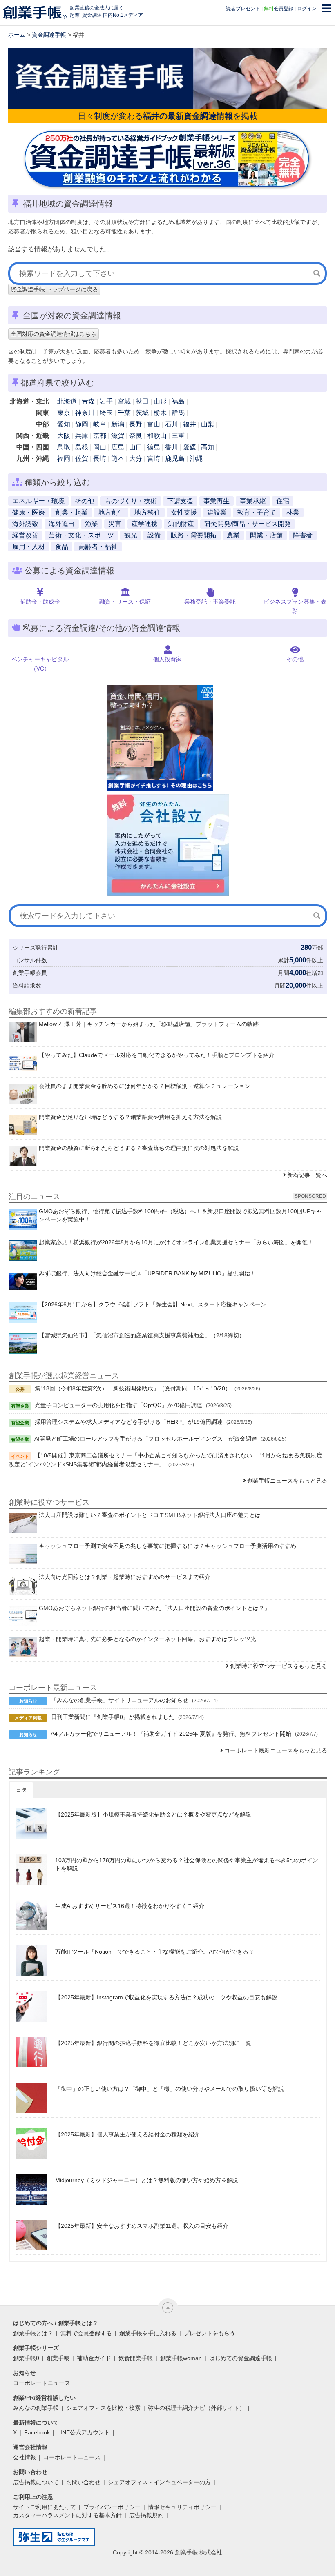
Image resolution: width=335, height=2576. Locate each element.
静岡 (82, 424)
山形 (160, 401)
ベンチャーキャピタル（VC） (40, 664)
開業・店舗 (266, 535)
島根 (82, 447)
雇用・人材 (29, 547)
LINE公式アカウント (84, 2432)
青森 (88, 401)
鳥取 (64, 447)
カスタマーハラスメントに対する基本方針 (67, 2515)
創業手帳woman (181, 2358)
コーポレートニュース (42, 2383)
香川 (172, 447)
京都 (100, 436)
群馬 (178, 413)
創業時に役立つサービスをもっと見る (279, 1666)
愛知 (64, 424)
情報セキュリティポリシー (182, 2507)
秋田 (142, 401)
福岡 (64, 459)
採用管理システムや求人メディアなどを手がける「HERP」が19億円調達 (129, 1422)
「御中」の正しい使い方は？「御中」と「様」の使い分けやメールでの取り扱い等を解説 (170, 2089)
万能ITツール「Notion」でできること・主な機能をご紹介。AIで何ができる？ (155, 1952)
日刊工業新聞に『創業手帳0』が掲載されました (113, 1717)
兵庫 (82, 436)
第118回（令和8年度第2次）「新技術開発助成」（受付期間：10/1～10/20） (133, 1388)
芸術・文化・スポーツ (81, 535)
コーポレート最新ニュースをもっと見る (276, 1750)
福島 (178, 401)
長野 (136, 424)
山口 (136, 447)
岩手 (106, 401)
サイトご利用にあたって (45, 2507)
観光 (131, 535)
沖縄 (196, 459)
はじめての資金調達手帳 (241, 2358)
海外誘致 (25, 524)
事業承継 (253, 501)
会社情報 (25, 2457)
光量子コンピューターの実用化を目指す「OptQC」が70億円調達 (118, 1405)
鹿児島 (175, 459)
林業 (293, 512)
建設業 (217, 512)
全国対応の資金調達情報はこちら (54, 334)
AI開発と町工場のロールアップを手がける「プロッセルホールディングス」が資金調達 (146, 1439)
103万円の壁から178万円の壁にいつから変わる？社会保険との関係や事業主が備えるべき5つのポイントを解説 (187, 1864)
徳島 (154, 447)
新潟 (118, 424)
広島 (118, 447)
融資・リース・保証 (125, 602)
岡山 (100, 447)
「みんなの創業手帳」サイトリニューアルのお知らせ (120, 1700)
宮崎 (154, 459)
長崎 (100, 459)
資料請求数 (27, 986)
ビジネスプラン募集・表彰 (295, 606)
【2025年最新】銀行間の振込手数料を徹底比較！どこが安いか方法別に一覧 (153, 2043)
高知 (208, 447)
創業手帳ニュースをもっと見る (287, 1481)
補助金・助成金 (40, 602)
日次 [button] (21, 1790)
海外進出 (62, 524)
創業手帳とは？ (33, 2333)
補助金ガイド (94, 2358)
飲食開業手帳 (136, 2358)
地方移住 (147, 512)
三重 (178, 436)
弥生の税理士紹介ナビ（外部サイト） (197, 2408)
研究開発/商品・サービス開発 (248, 524)
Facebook (37, 2432)
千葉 (124, 413)
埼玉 (106, 413)
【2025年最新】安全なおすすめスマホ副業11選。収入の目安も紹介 (142, 2226)
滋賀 (118, 436)
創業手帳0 (26, 2358)
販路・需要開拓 (194, 535)
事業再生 (217, 501)
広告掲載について (36, 2482)
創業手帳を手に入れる (148, 2333)
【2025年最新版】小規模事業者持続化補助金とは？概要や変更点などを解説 (153, 1814)
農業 (233, 535)
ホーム (17, 35)
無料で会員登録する (86, 2333)
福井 (190, 424)
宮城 (124, 401)
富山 (154, 424)
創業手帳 (58, 2358)
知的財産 (181, 524)
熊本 (118, 459)
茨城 (142, 413)
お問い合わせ (83, 2482)
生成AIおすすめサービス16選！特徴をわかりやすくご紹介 (130, 1906)
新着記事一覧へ (307, 1175)
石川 (172, 424)
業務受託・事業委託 (210, 602)
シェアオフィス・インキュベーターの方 (159, 2482)
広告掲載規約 (146, 2515)
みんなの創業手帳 (36, 2408)
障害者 (303, 535)
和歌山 (157, 436)
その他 (85, 501)
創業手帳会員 (30, 973)
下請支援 (180, 501)
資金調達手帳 (49, 35)
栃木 (160, 413)
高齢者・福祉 (98, 547)
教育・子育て (257, 512)
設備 (154, 535)
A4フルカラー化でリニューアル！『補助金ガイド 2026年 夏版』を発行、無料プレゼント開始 (171, 1734)
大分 (136, 459)
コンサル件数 (30, 960)
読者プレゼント (243, 9)
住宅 (283, 501)
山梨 (208, 424)
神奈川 (85, 413)
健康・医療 (29, 512)
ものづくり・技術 (131, 501)
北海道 (67, 401)
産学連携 (145, 524)
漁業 (92, 524)
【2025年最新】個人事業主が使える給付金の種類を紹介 (127, 2134)
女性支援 (184, 512)
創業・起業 (71, 512)
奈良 (136, 436)
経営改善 (25, 535)
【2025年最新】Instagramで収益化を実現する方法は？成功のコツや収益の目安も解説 (166, 1997)
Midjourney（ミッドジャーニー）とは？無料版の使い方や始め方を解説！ (150, 2180)
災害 (115, 524)
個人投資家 (167, 659)
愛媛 (190, 447)
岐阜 (100, 424)
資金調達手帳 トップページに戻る (54, 289)
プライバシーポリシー (112, 2507)
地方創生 (111, 512)
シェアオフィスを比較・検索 (103, 2408)
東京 (64, 413)
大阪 (64, 436)
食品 (62, 547)
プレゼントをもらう (210, 2333)
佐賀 (82, 459)
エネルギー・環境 (38, 501)
